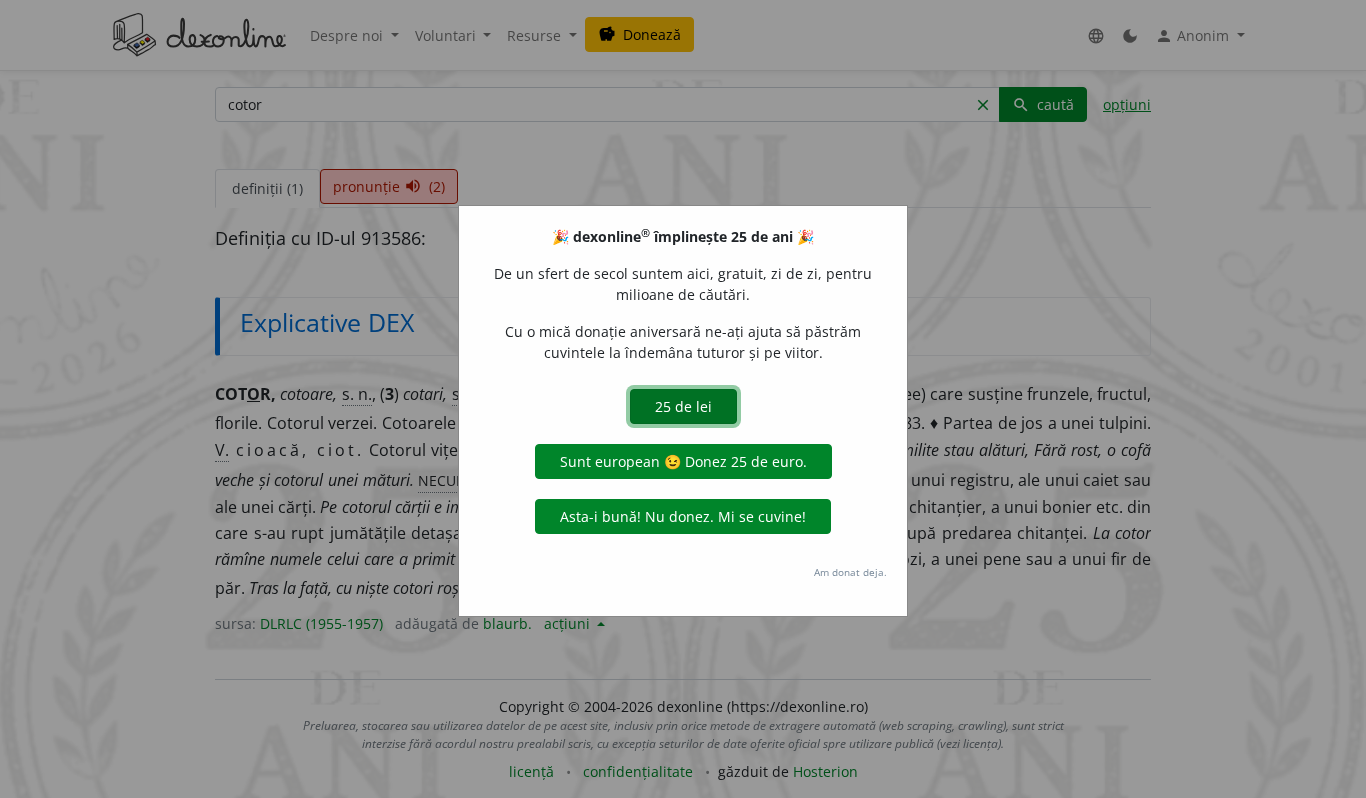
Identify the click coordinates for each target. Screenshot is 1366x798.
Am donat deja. (850, 572)
